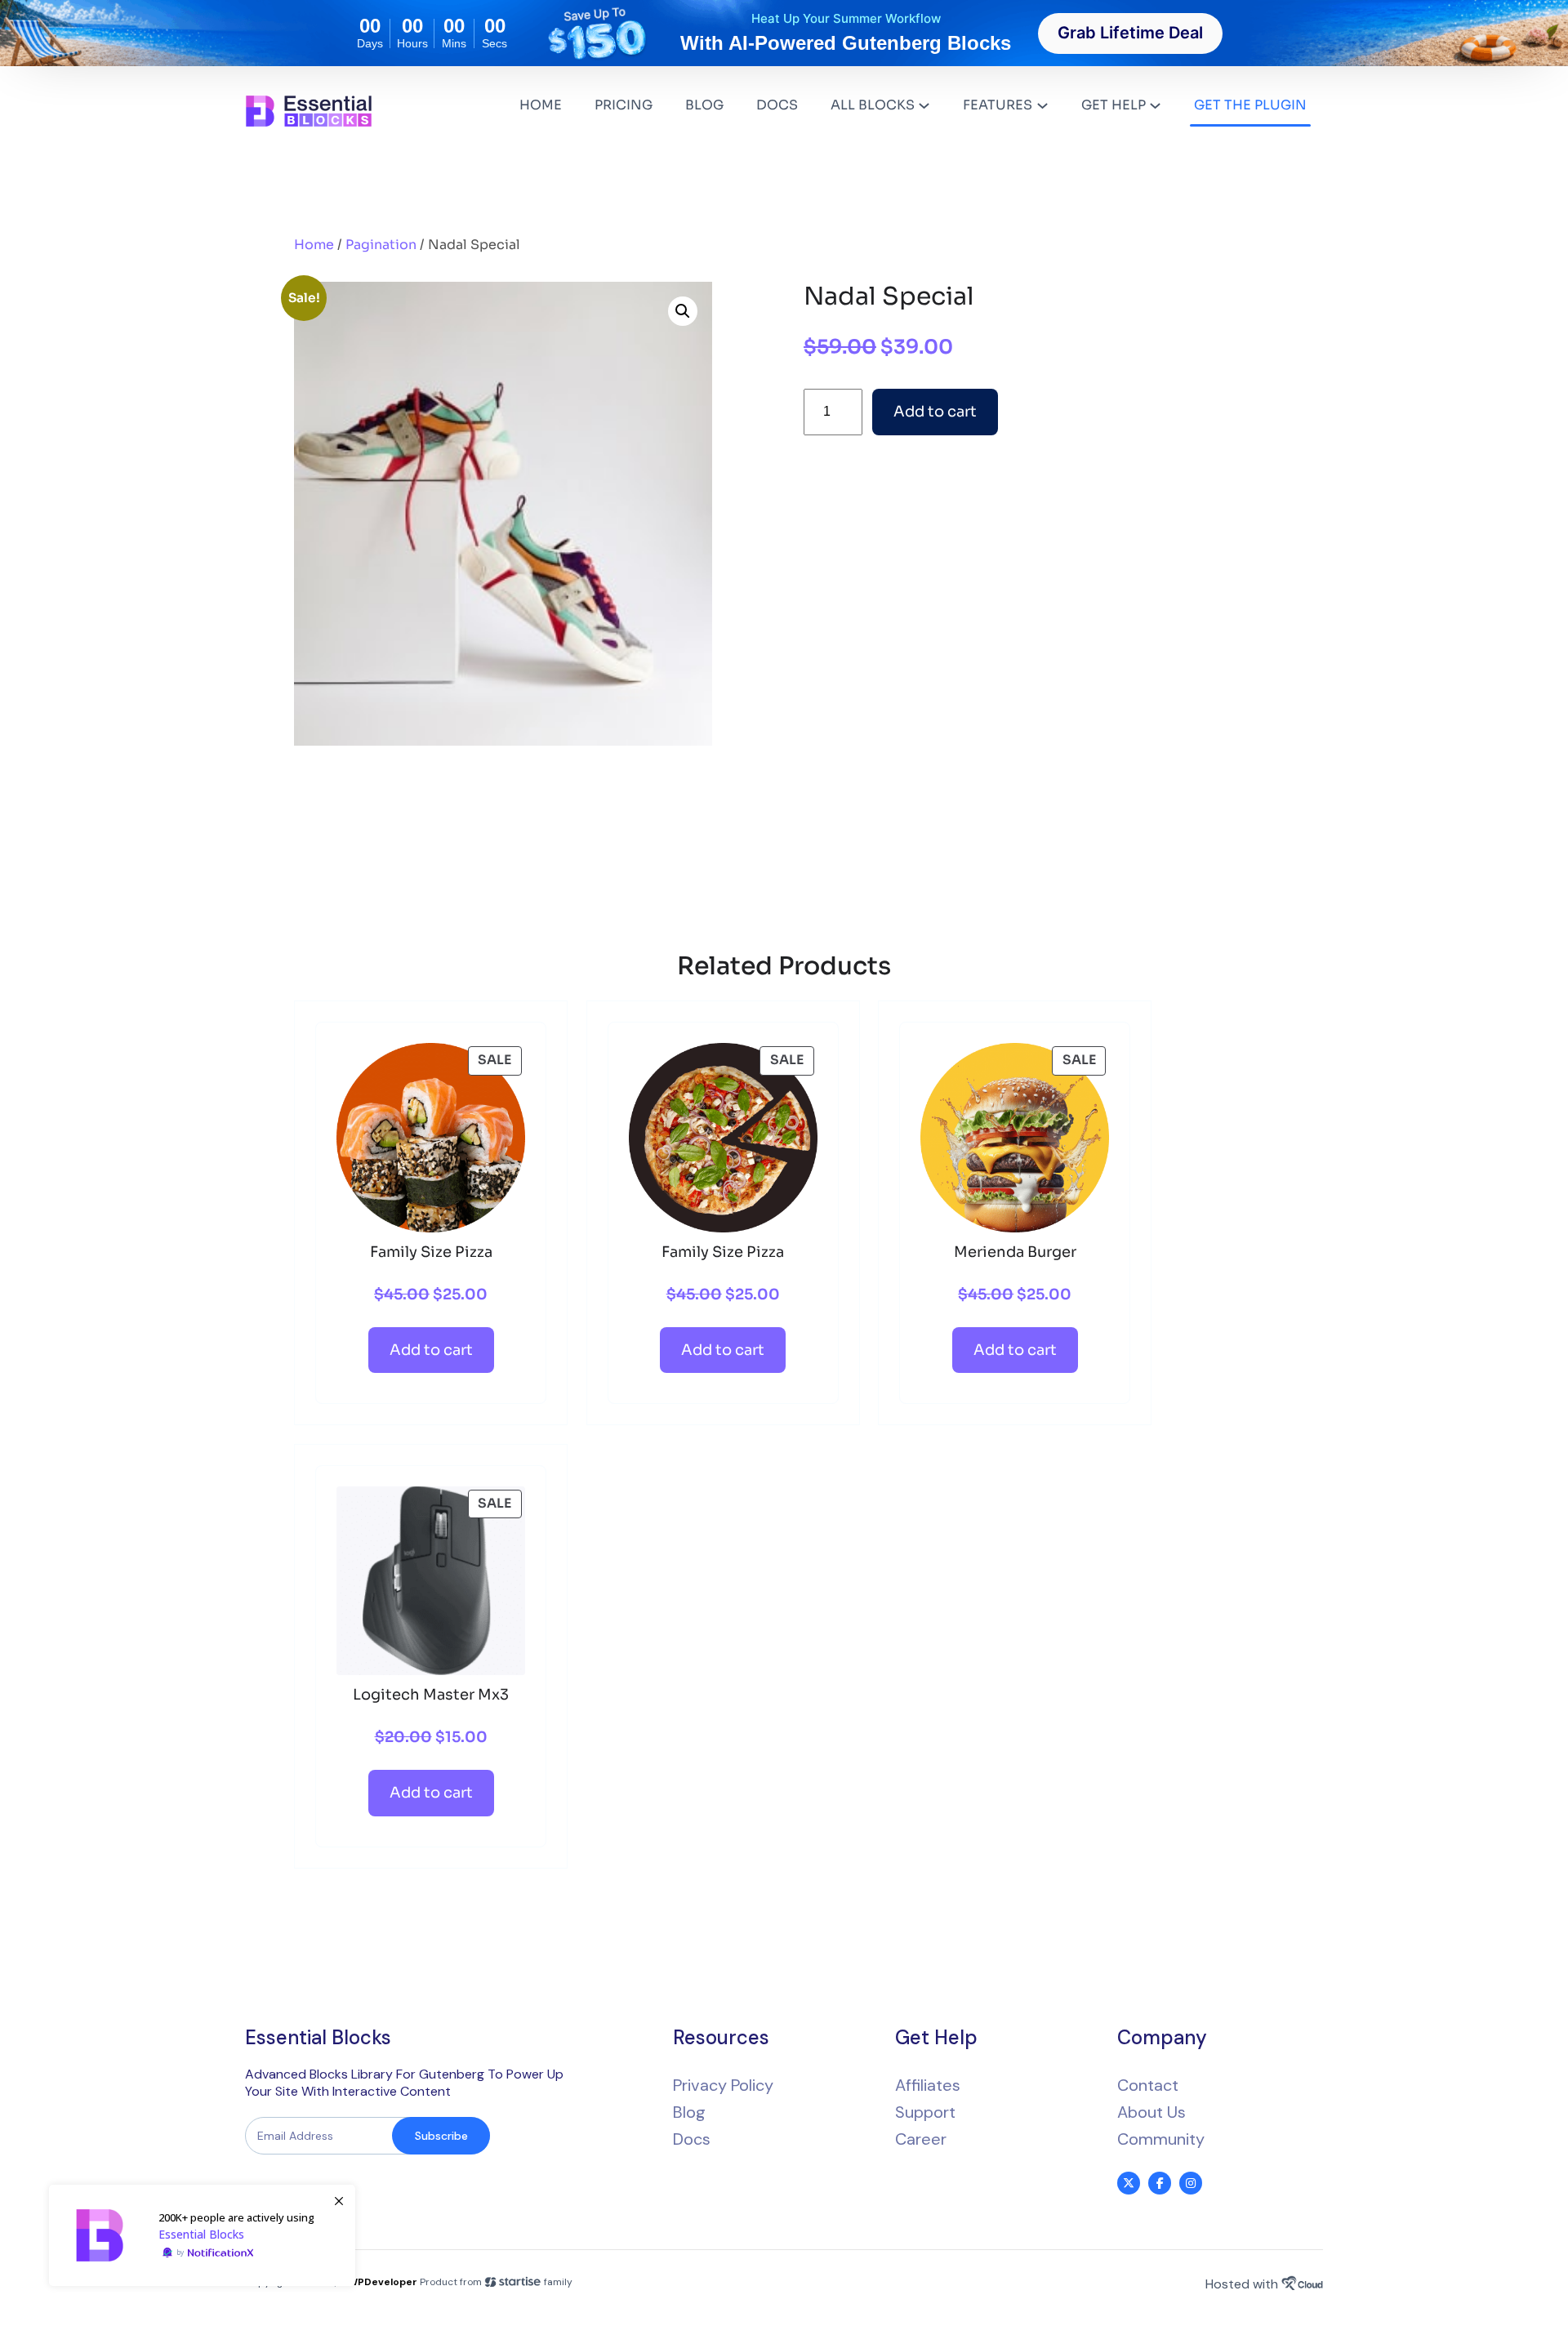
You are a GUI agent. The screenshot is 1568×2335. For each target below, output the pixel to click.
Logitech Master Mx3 (431, 1695)
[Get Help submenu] (1155, 105)
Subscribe (441, 2136)
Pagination (381, 245)
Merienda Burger (1015, 1252)
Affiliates (928, 2085)
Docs (692, 2139)
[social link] (1129, 2183)
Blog (689, 2112)
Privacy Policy (723, 2085)
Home (314, 245)
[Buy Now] (202, 2235)
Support (925, 2112)
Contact (1148, 2085)
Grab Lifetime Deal (1130, 33)
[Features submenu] (1042, 105)
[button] (683, 311)
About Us (1151, 2112)
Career (921, 2139)
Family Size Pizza (431, 1252)
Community (1161, 2139)
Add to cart (935, 412)
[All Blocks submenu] (924, 105)
